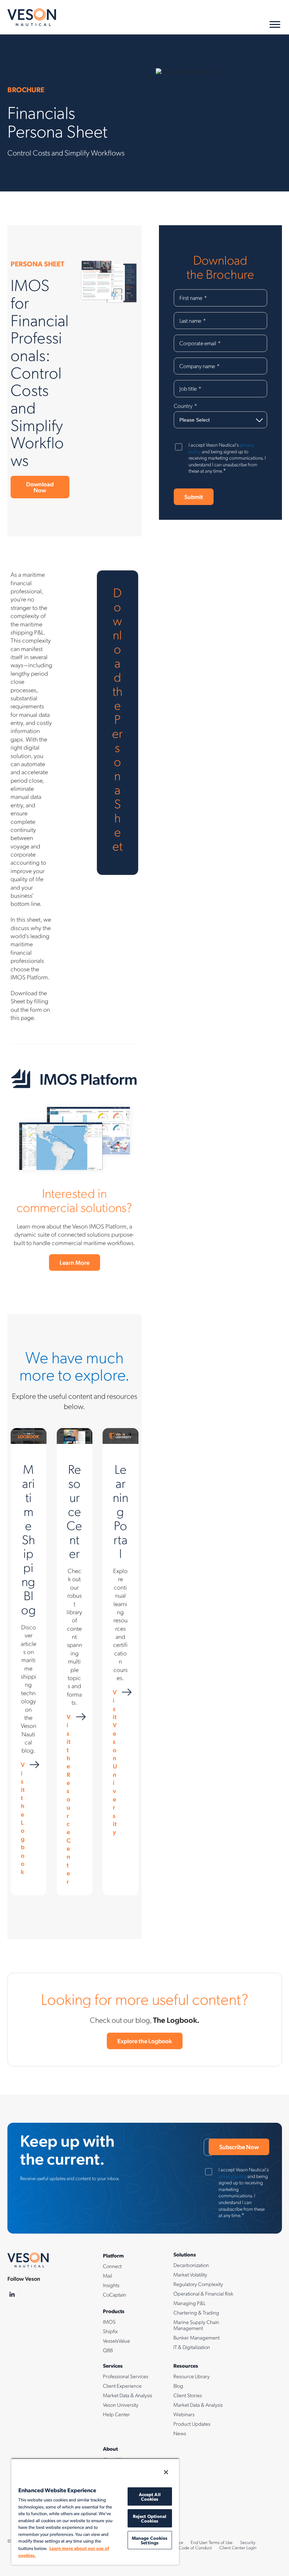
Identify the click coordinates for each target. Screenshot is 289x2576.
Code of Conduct (195, 2547)
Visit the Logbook (23, 1818)
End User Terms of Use (212, 2542)
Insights (111, 2285)
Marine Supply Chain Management (196, 2325)
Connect (112, 2266)
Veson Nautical (32, 17)
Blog (178, 2386)
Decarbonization (191, 2265)
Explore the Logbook (145, 2041)
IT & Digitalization (192, 2347)
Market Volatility (190, 2274)
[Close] (166, 2472)
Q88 (108, 2350)
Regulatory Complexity (198, 2284)
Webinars (184, 2414)
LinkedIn (12, 2295)
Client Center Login (238, 2547)
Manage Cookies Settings (150, 2540)
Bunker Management (196, 2337)
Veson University (121, 2405)
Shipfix (110, 2331)
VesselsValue (116, 2341)
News (180, 2433)
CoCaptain (115, 2294)
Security (248, 2542)
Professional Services (126, 2376)
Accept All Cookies (150, 2496)
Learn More (75, 1262)
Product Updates (192, 2424)
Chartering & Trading (196, 2312)
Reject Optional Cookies (150, 2518)
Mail (107, 2275)
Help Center (116, 2414)
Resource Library (192, 2376)
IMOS (109, 2322)
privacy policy (232, 2176)
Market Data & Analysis (128, 2395)
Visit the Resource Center (69, 1799)
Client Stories (188, 2395)
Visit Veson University (115, 1762)
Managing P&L (189, 2303)
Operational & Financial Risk (203, 2293)
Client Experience (122, 2386)
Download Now (40, 487)
